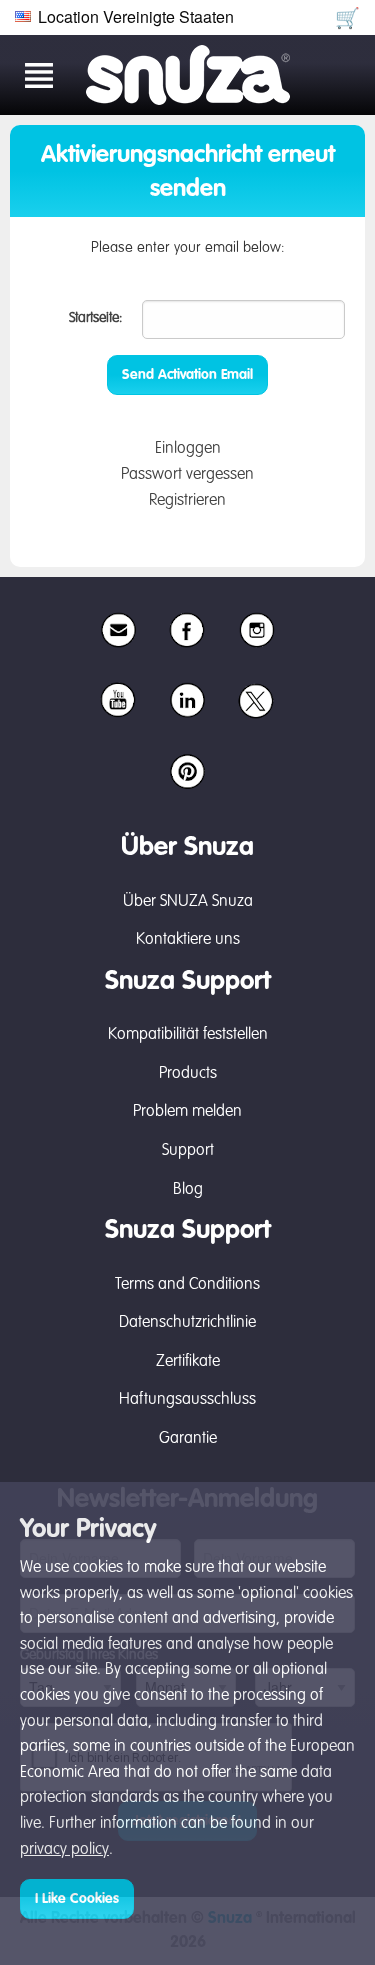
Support (188, 1151)
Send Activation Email (187, 375)
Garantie (188, 1439)
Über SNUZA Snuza (188, 902)
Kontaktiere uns (188, 940)
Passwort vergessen (187, 475)
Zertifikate (188, 1362)
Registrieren (187, 501)
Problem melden (187, 1112)
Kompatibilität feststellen (188, 1035)
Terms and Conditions (187, 1285)
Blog (188, 1190)
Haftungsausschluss (187, 1400)
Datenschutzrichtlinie (187, 1323)
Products (188, 1074)
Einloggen (188, 449)
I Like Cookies (77, 1899)
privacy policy (64, 1850)
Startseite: (95, 318)
